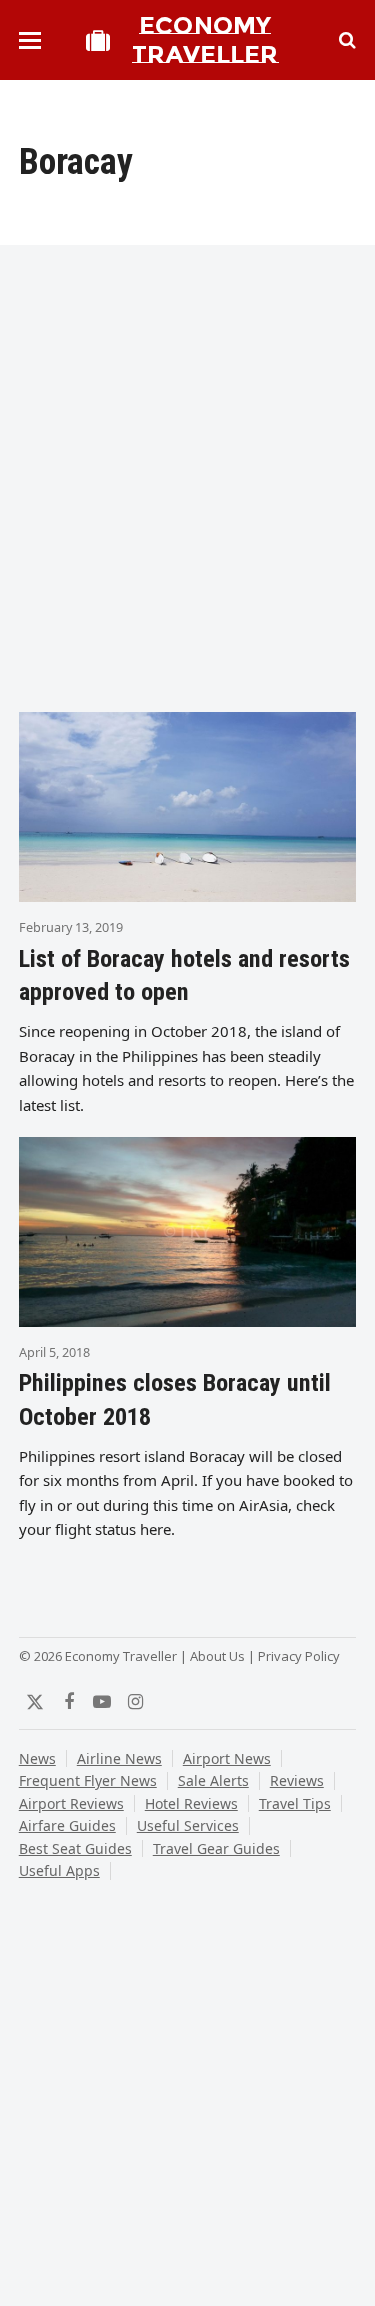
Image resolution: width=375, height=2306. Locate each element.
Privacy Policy (299, 1656)
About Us (217, 1656)
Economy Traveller (205, 40)
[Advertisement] (187, 489)
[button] (30, 40)
